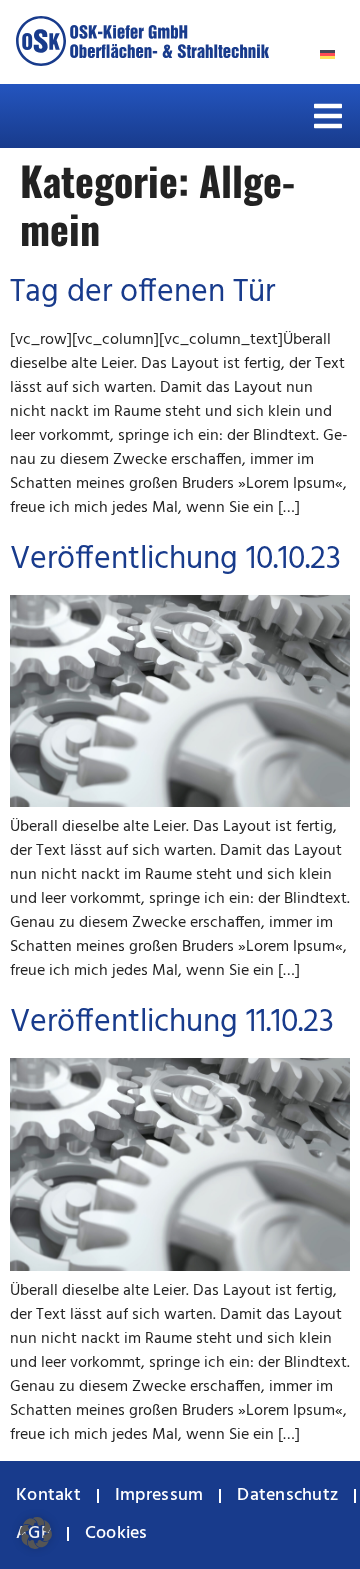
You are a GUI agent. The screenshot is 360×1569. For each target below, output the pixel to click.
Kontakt (48, 1495)
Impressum (159, 1495)
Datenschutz (287, 1495)
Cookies (116, 1533)
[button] (328, 116)
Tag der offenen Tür (142, 292)
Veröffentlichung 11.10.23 (172, 1022)
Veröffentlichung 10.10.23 (175, 559)
